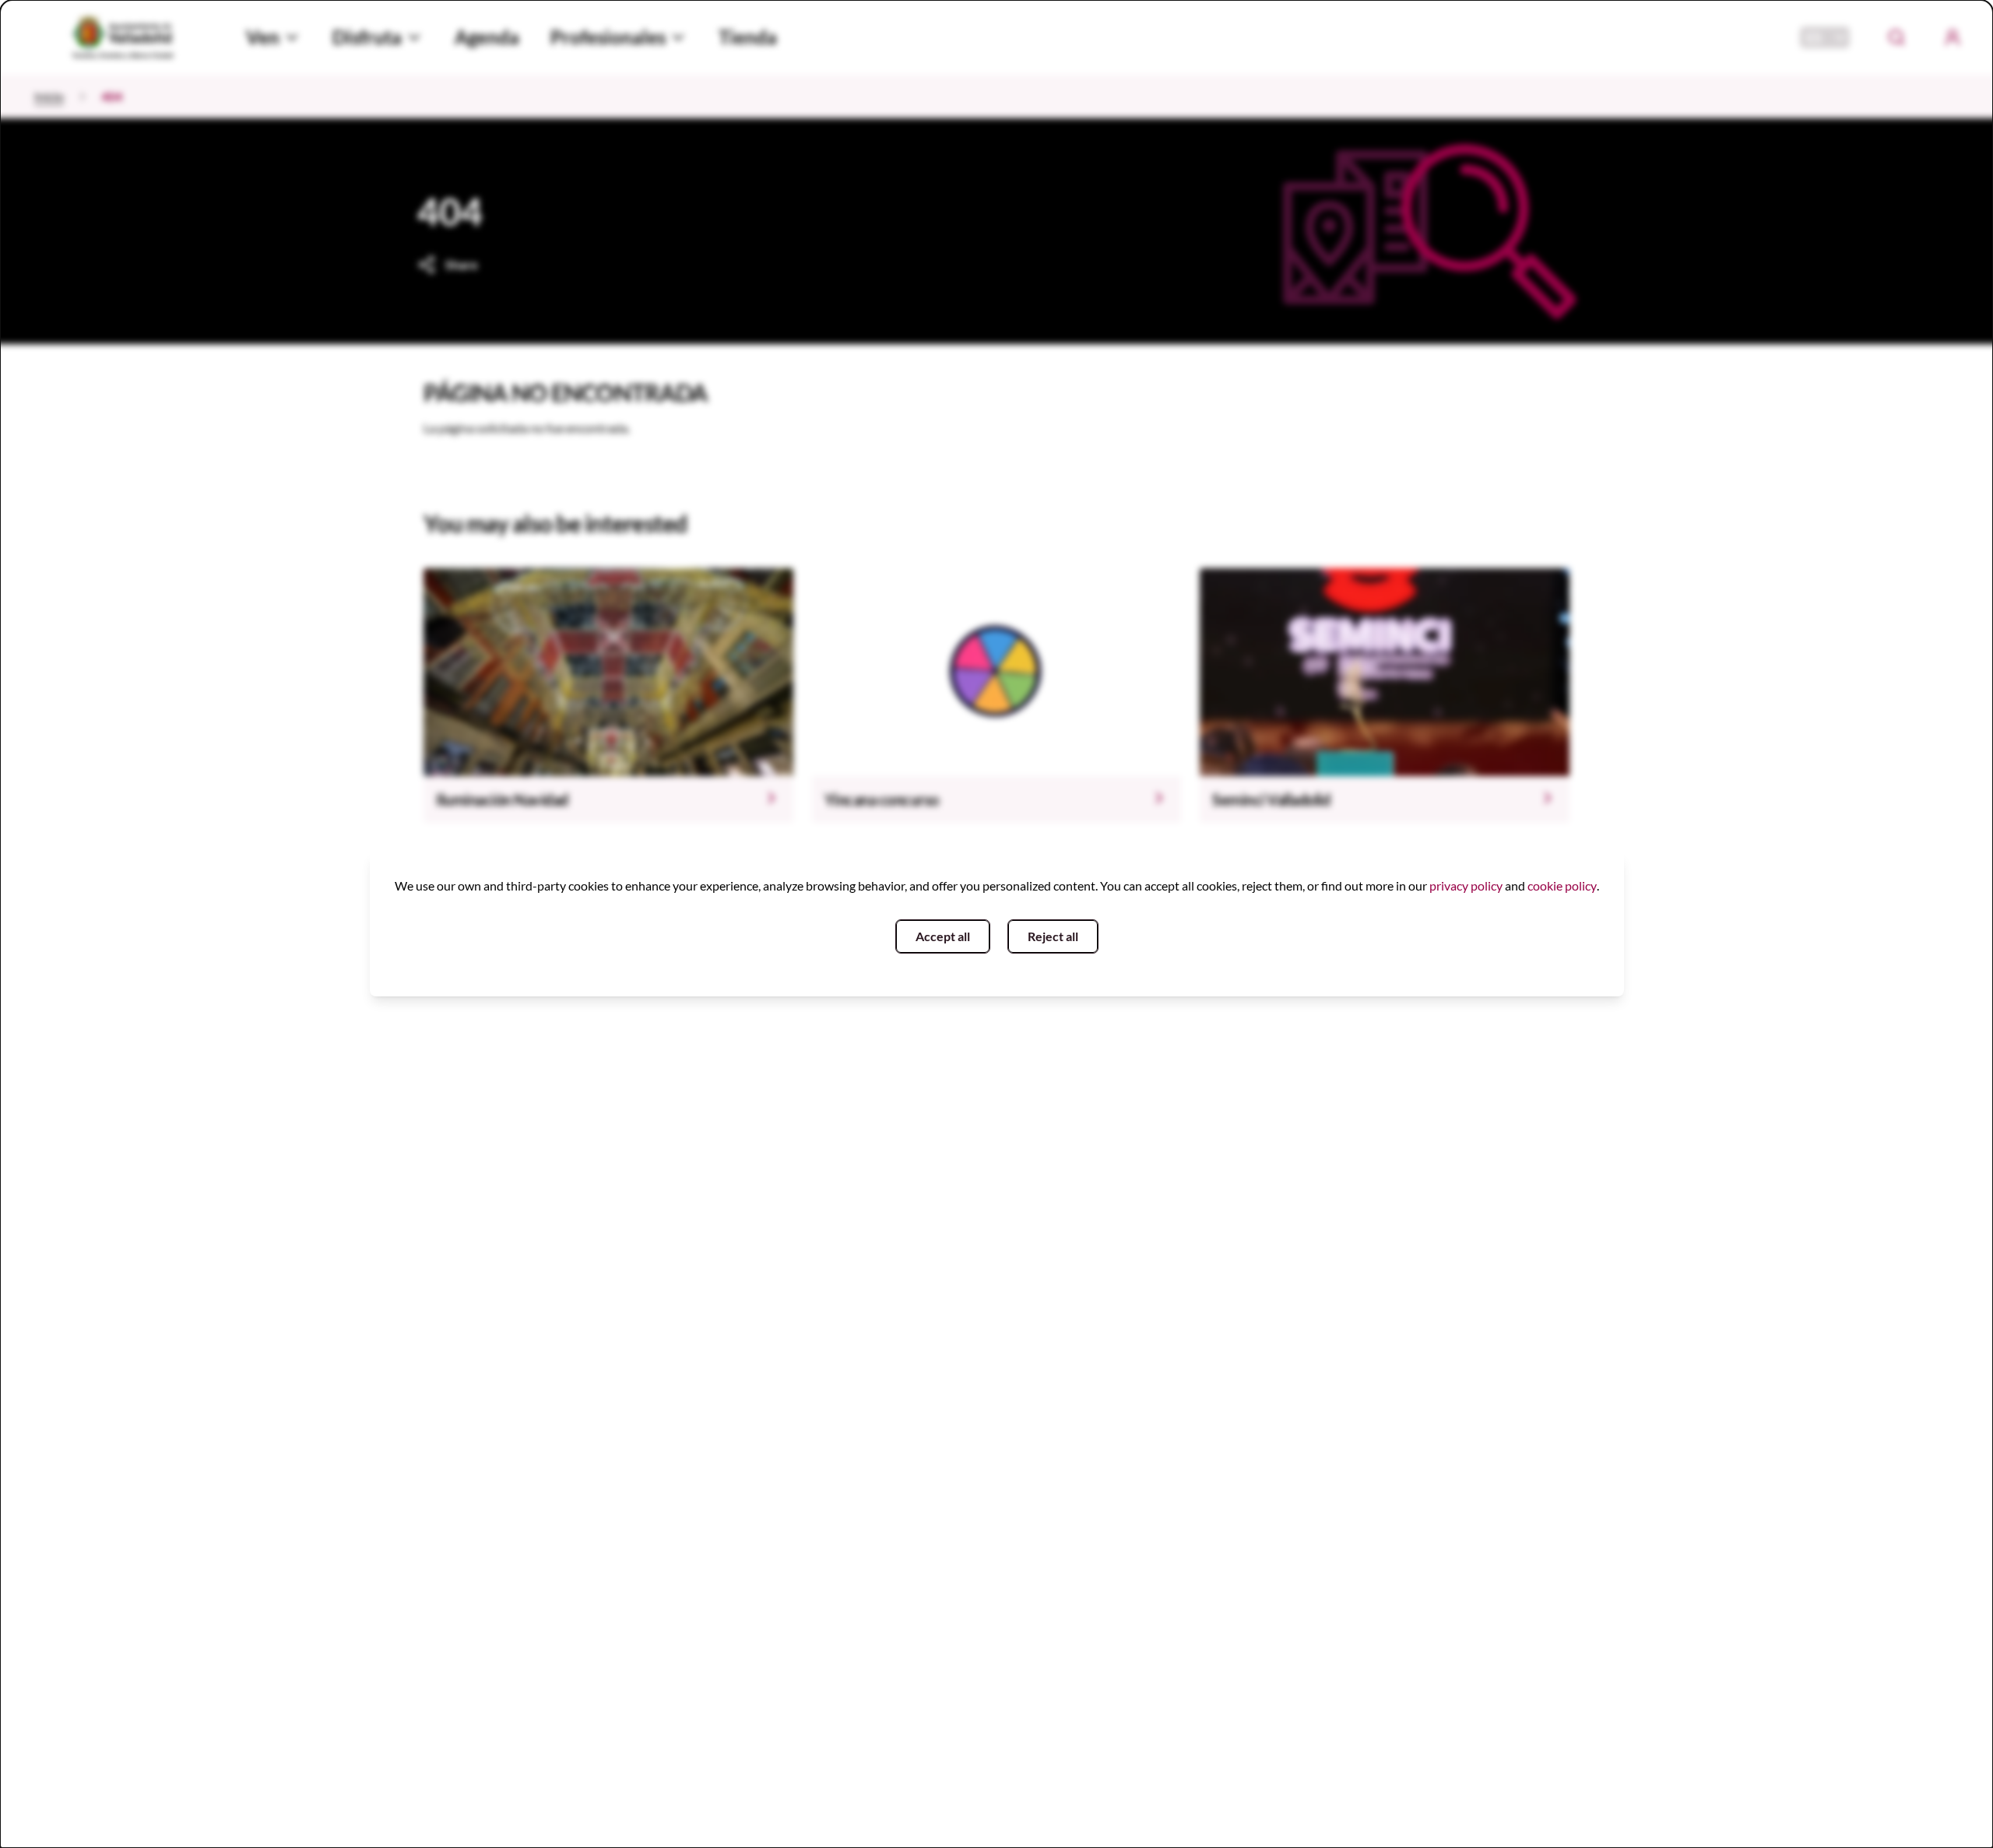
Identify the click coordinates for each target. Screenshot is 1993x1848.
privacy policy (1466, 885)
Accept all (943, 936)
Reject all (1053, 936)
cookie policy (1562, 885)
